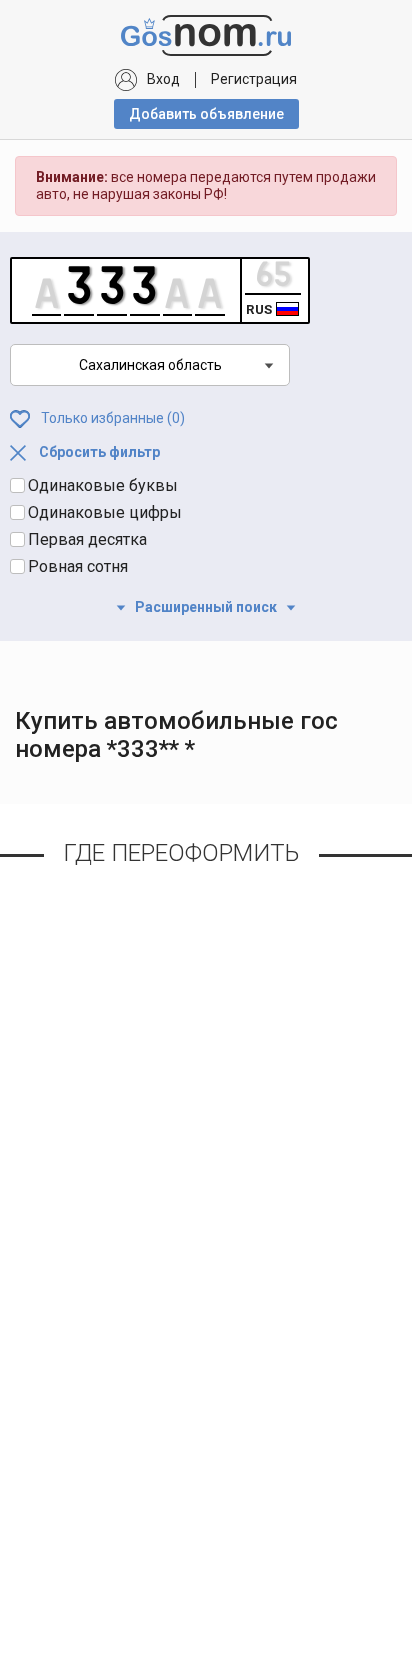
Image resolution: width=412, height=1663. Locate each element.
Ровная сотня (78, 566)
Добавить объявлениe (206, 114)
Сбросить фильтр (98, 452)
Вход (163, 79)
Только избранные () (111, 417)
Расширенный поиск (206, 607)
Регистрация (254, 79)
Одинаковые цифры (105, 512)
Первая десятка (87, 539)
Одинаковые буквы (103, 485)
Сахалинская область (150, 365)
